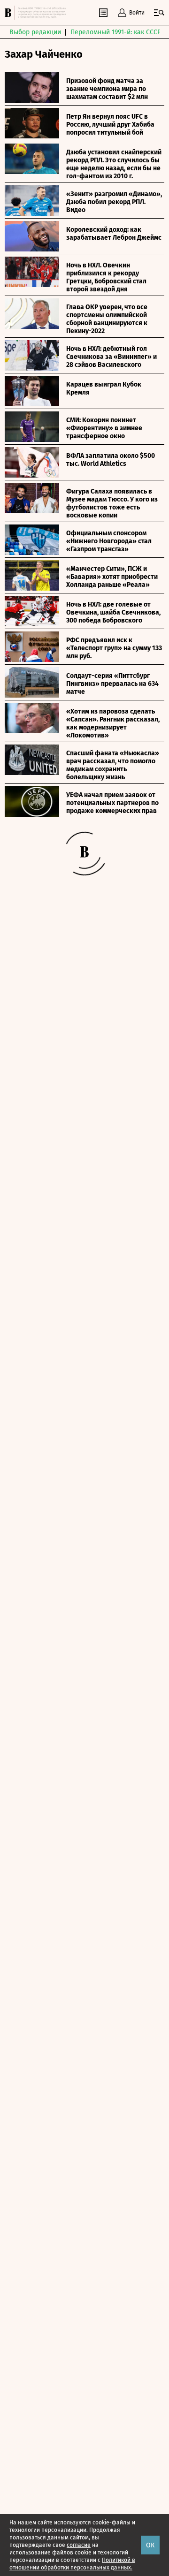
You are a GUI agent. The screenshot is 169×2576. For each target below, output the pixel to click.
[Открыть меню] (159, 13)
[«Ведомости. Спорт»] (9, 13)
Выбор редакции (35, 32)
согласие (79, 2545)
